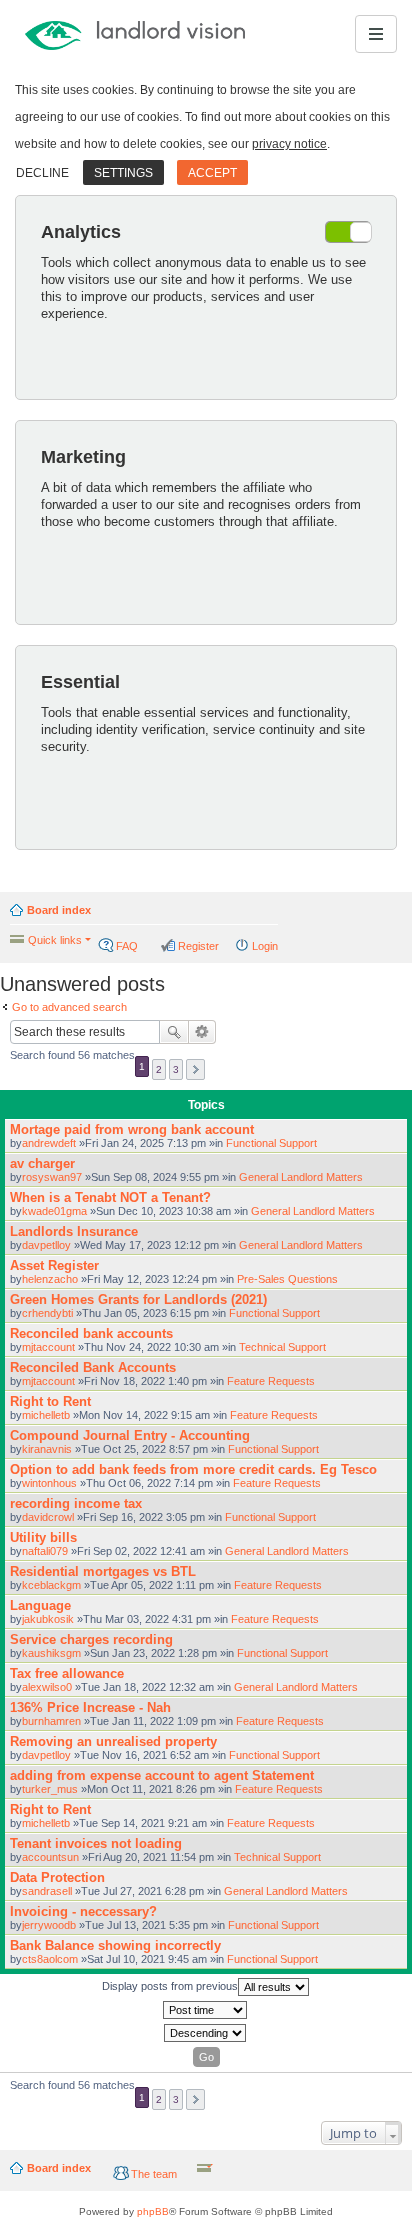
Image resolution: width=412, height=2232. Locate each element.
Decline (42, 173)
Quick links (55, 940)
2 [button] (159, 1069)
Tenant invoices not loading (96, 1843)
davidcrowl (48, 1517)
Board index (59, 910)
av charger (42, 1163)
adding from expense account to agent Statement (162, 1775)
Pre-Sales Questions (287, 1279)
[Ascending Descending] (206, 2033)
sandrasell (47, 1891)
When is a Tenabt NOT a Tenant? (110, 1197)
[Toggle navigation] (376, 34)
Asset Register (54, 1265)
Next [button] (195, 1069)
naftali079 (45, 1551)
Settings (123, 173)
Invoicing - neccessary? (83, 1911)
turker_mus (50, 1789)
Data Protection (57, 1877)
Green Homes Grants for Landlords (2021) (138, 1299)
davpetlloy (46, 1245)
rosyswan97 (52, 1177)
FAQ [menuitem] (127, 946)
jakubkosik (48, 1619)
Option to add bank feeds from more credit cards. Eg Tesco (193, 1469)
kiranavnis (47, 1449)
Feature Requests (271, 1381)
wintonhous (49, 1483)
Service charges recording (91, 1639)
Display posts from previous (170, 1986)
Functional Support (271, 1143)
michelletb (46, 1415)
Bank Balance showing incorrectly (115, 1945)
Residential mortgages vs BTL (103, 1571)
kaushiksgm (51, 1653)
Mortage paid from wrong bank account (132, 1129)
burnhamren (51, 1721)
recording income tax (76, 1503)
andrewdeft (49, 1143)
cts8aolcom (50, 1959)
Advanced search (202, 1032)
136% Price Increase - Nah (90, 1707)
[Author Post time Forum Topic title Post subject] (206, 2010)
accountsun (50, 1857)
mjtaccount (48, 1347)
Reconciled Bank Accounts (93, 1367)
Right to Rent (50, 1401)
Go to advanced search (69, 1007)
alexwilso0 (47, 1687)
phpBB (153, 2211)
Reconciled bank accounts (91, 1333)
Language (40, 1605)
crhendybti (47, 1313)
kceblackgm (51, 1585)
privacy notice (289, 144)
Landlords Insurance (74, 1231)
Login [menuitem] (265, 946)
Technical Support (282, 1347)
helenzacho (50, 1279)
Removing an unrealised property (113, 1741)
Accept (212, 173)
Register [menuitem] (198, 946)
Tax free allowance (67, 1673)
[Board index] (91, 34)
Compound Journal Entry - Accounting (130, 1435)
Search (174, 1032)
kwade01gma (54, 1211)
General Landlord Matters (301, 1177)
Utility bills (43, 1537)
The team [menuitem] (154, 2174)
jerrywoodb (49, 1925)
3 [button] (176, 1069)
